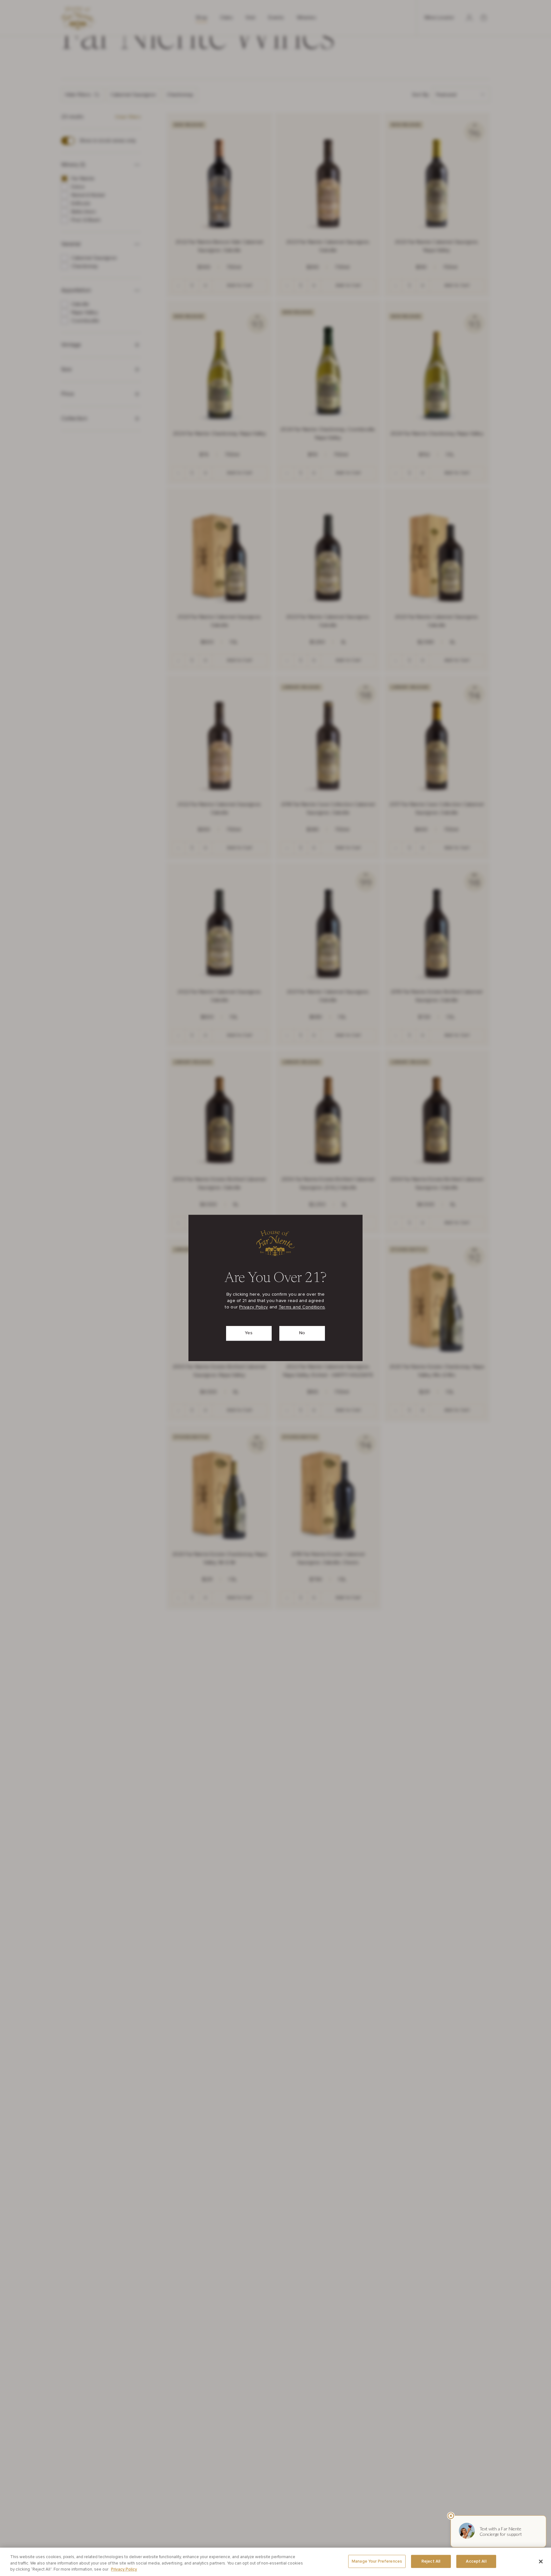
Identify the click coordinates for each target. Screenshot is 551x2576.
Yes (249, 1333)
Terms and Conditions (302, 1307)
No (302, 1333)
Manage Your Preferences (377, 2561)
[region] (275, 2562)
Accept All (476, 2561)
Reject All (431, 2561)
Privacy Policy (253, 1307)
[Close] (541, 2561)
